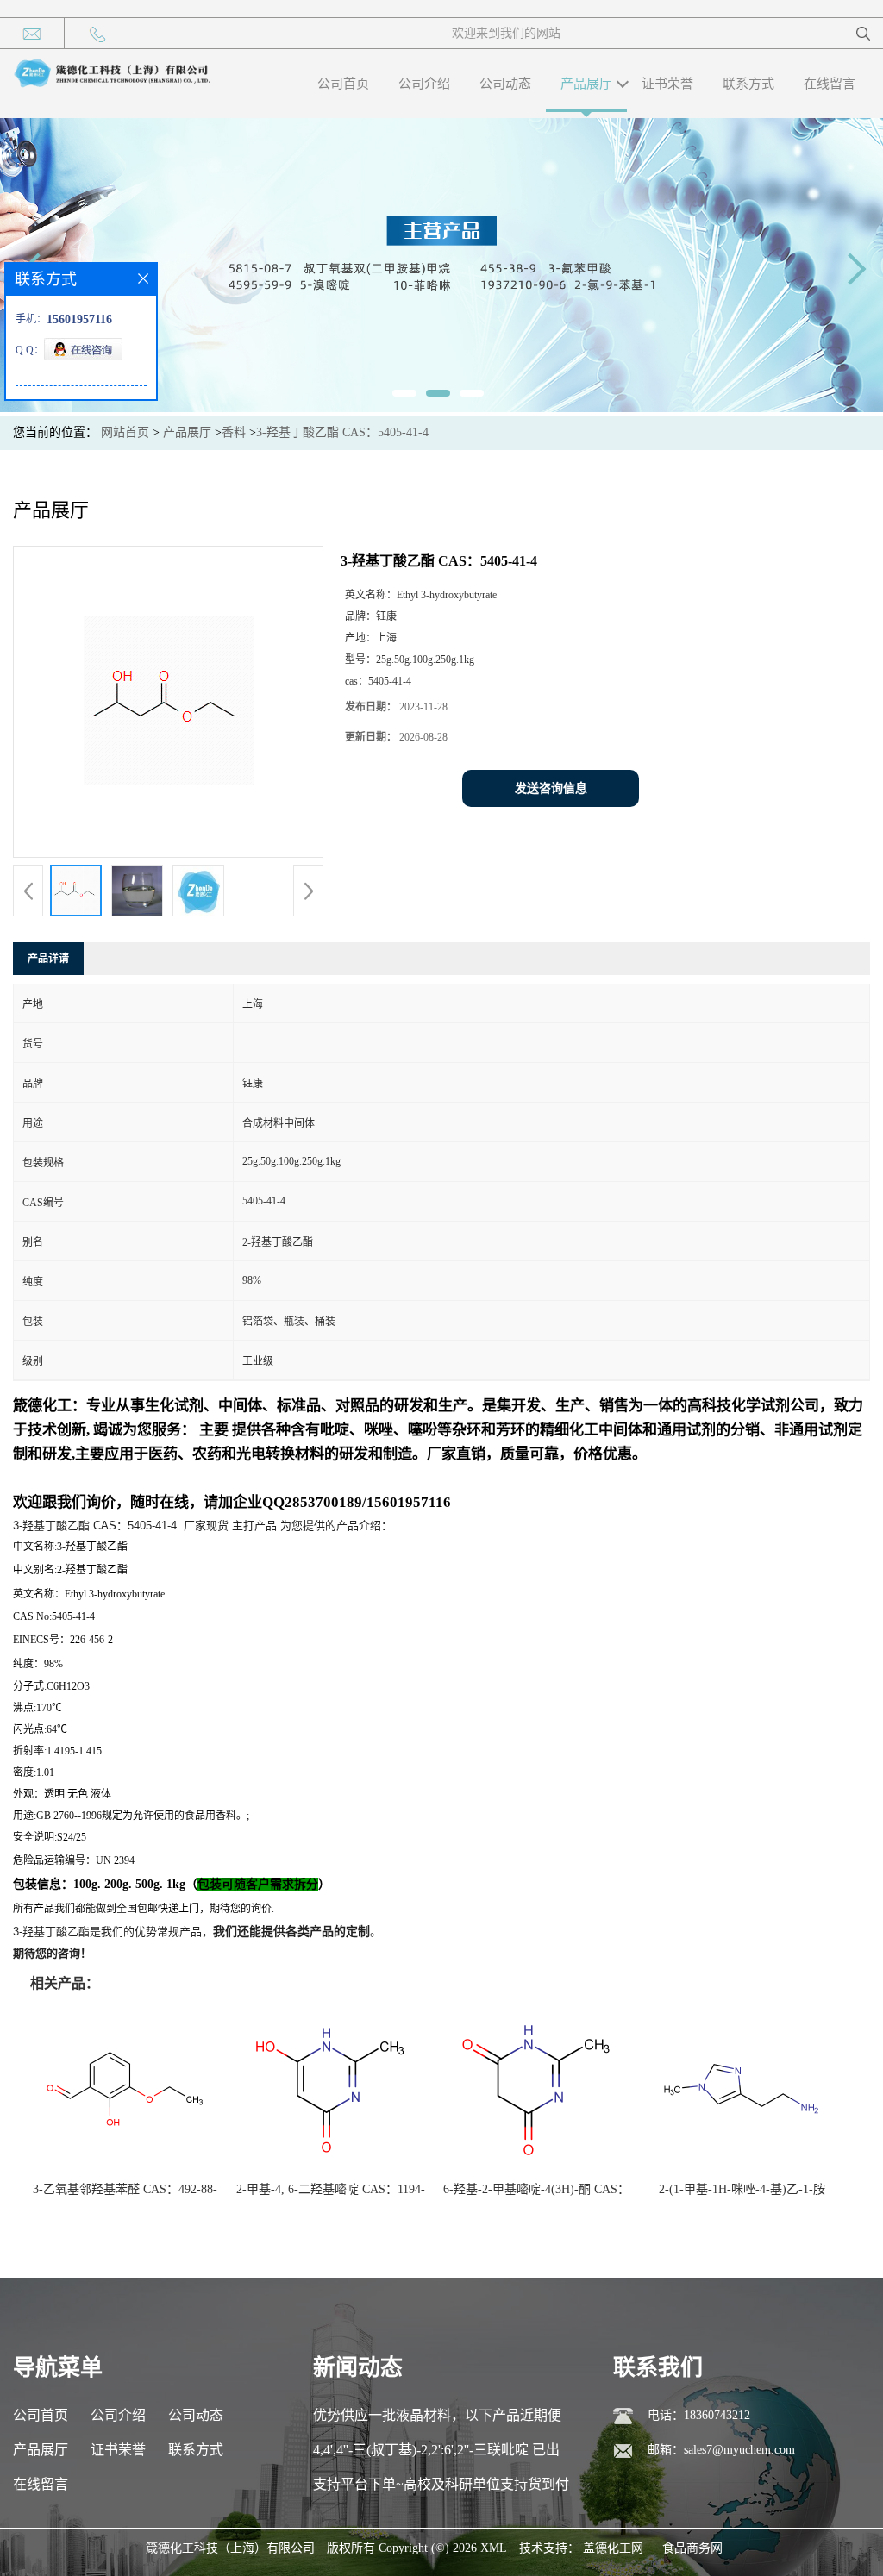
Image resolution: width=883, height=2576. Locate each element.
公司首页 (343, 84)
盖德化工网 (613, 2548)
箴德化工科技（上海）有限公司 (230, 2548)
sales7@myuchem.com (739, 2450)
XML (494, 2548)
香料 (234, 432)
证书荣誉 (667, 84)
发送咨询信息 (551, 788)
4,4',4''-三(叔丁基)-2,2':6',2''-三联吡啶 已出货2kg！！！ (436, 2455)
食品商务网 (692, 2548)
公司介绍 (424, 84)
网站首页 (125, 432)
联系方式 (748, 84)
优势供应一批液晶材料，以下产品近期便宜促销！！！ (437, 2420)
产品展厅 (586, 84)
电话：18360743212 (699, 2415)
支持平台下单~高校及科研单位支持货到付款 (441, 2489)
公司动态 (505, 84)
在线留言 (830, 84)
